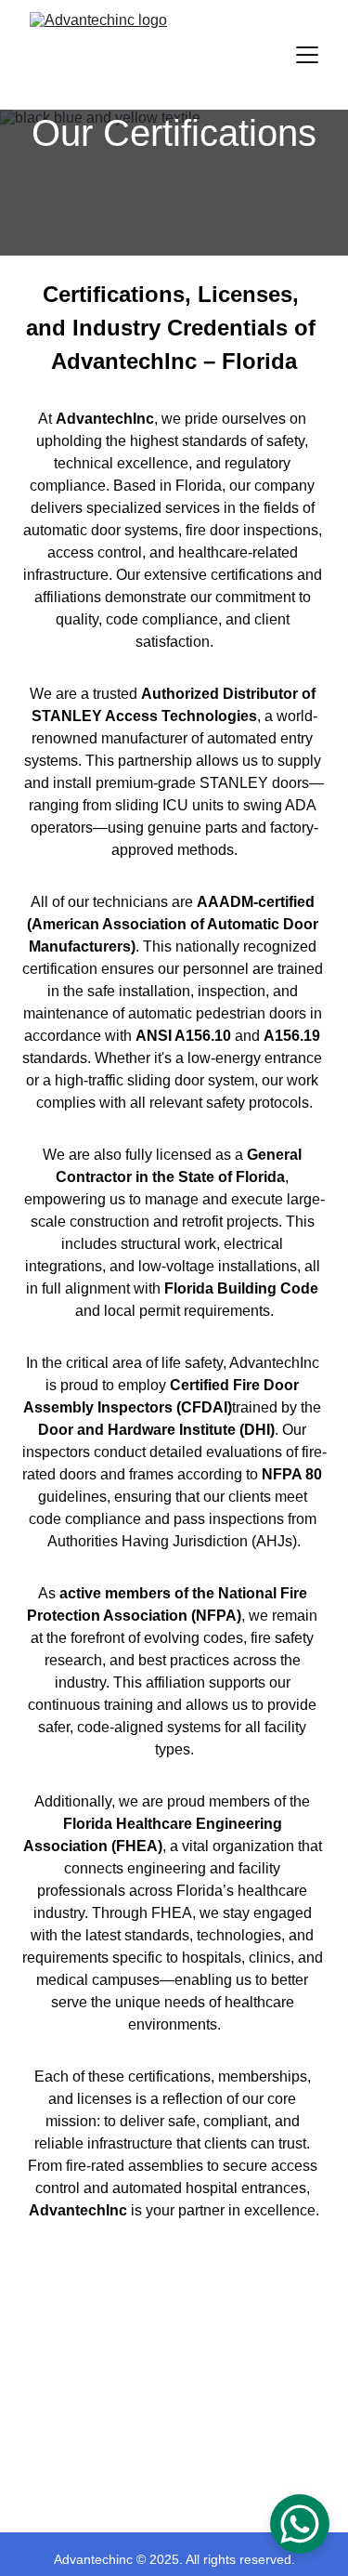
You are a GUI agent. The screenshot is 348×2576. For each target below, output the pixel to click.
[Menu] (307, 55)
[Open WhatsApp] (300, 2524)
